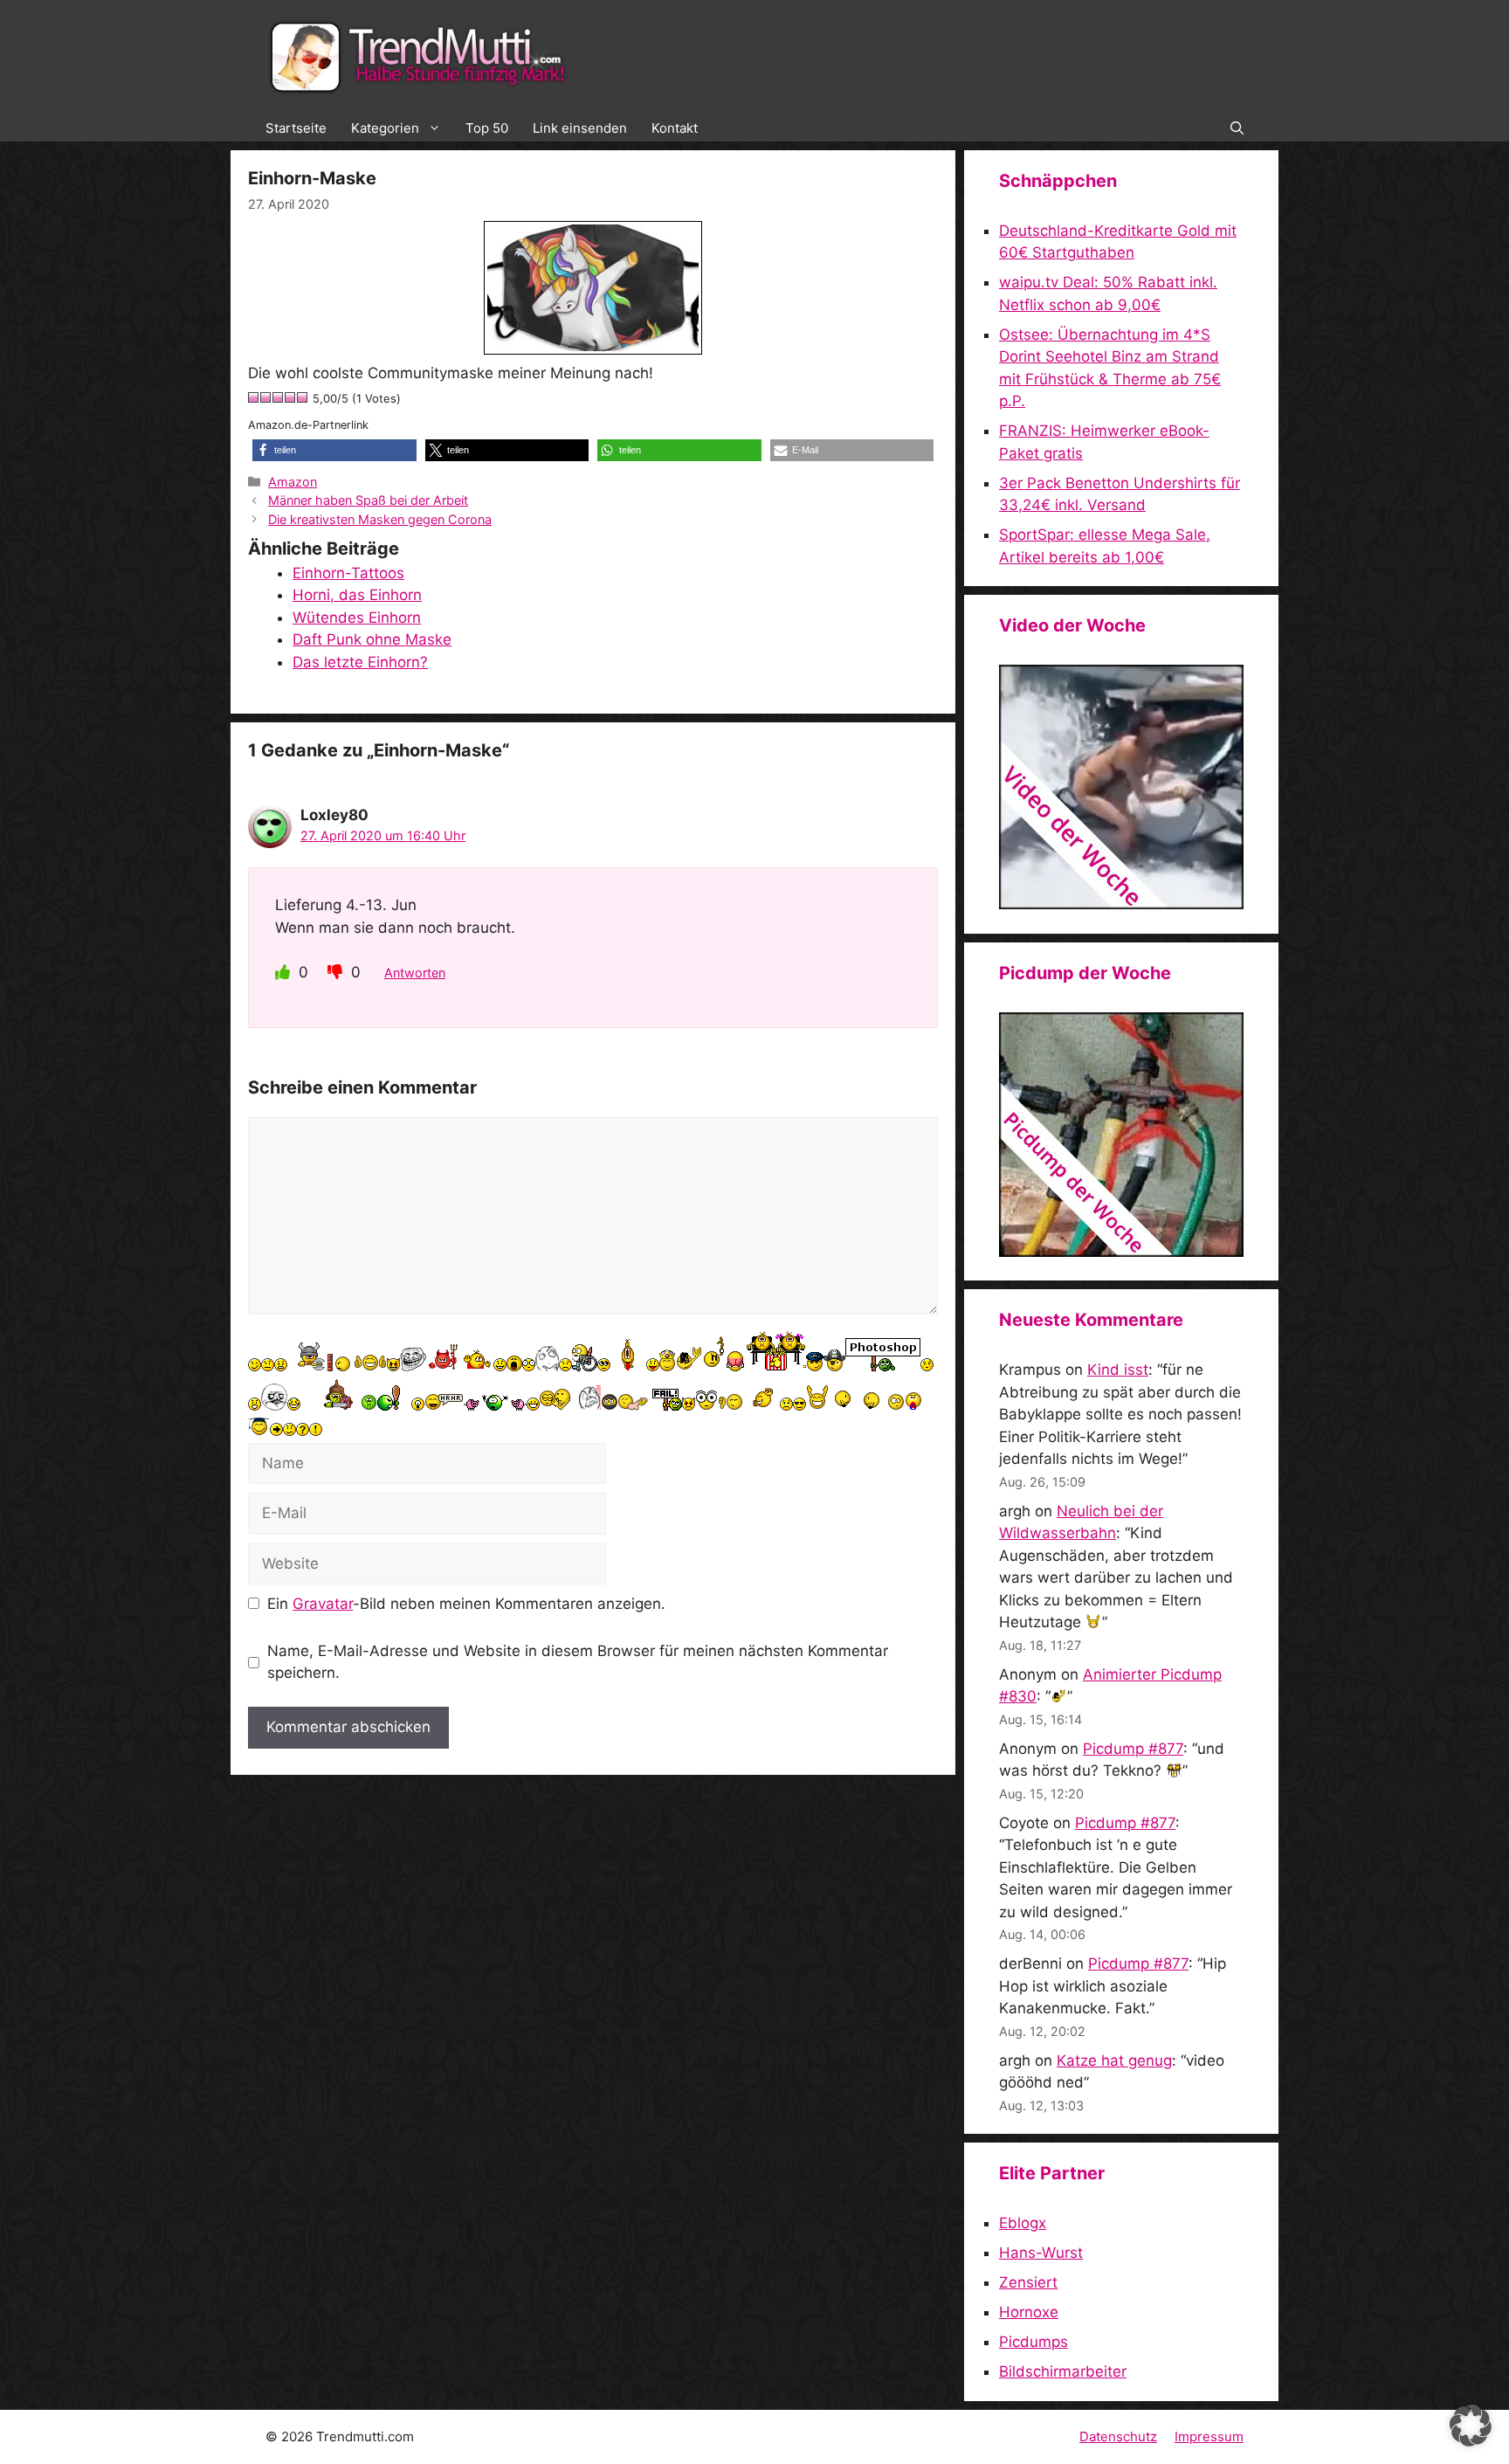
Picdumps (1034, 2342)
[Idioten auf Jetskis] (1121, 904)
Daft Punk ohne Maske (372, 639)
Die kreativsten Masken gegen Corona (380, 519)
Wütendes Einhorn (357, 618)
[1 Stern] (254, 397)
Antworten (415, 973)
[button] (1237, 128)
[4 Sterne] (291, 397)
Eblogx (1023, 2223)
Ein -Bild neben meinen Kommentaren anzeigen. (466, 1604)
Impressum (1209, 2436)
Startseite (296, 128)
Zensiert (1028, 2282)
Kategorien (385, 128)
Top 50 (487, 128)
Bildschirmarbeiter (1063, 2371)
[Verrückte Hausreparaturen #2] (1121, 1252)
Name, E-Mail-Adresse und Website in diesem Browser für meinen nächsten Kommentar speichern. (578, 1662)
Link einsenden (580, 128)
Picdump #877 (1133, 1749)
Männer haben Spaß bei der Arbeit (368, 500)
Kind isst (1118, 1370)
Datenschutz (1118, 2436)
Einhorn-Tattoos (348, 573)
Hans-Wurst (1041, 2253)
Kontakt (675, 128)
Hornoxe (1029, 2312)
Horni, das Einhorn (357, 595)
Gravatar (323, 1604)
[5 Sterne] (303, 397)
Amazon (293, 482)
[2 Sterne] (266, 397)
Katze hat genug (1114, 2060)
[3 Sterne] (279, 397)
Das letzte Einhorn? (360, 662)
